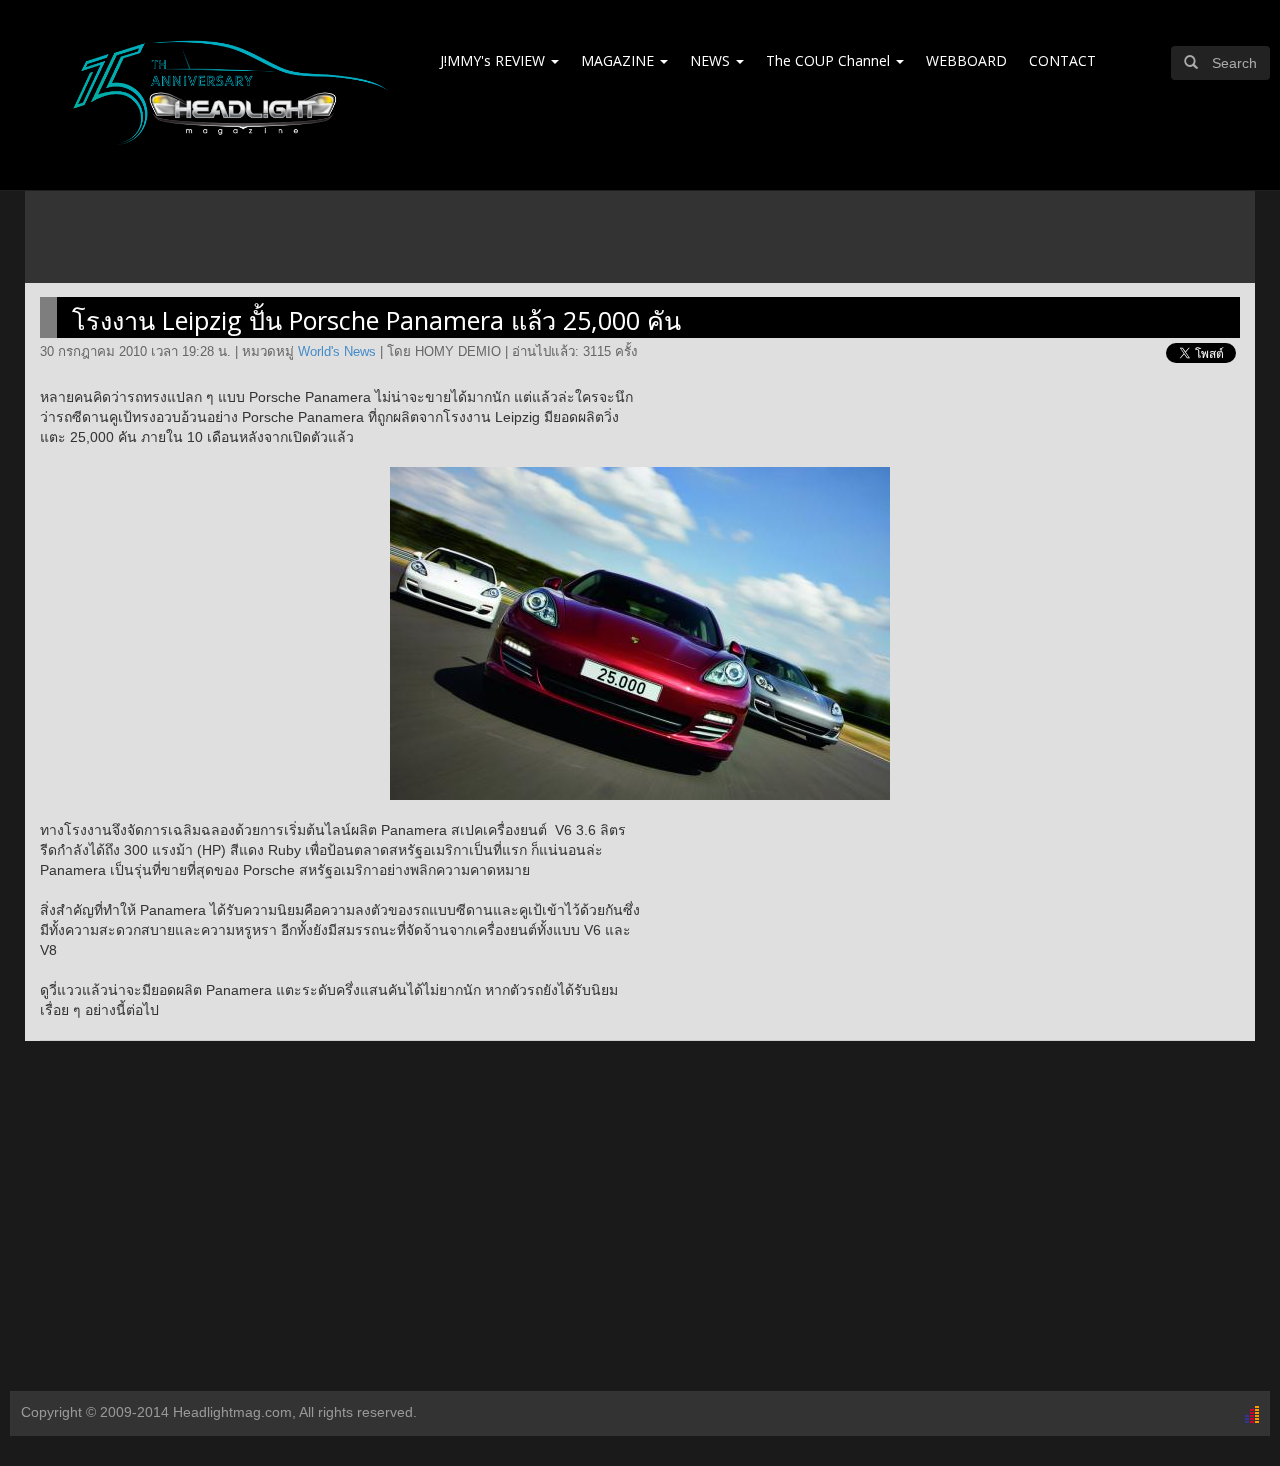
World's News (337, 351)
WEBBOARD (966, 60)
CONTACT (1062, 60)
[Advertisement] (640, 1231)
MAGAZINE (619, 60)
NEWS (712, 60)
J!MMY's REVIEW (494, 60)
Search (1234, 63)
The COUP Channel (830, 60)
